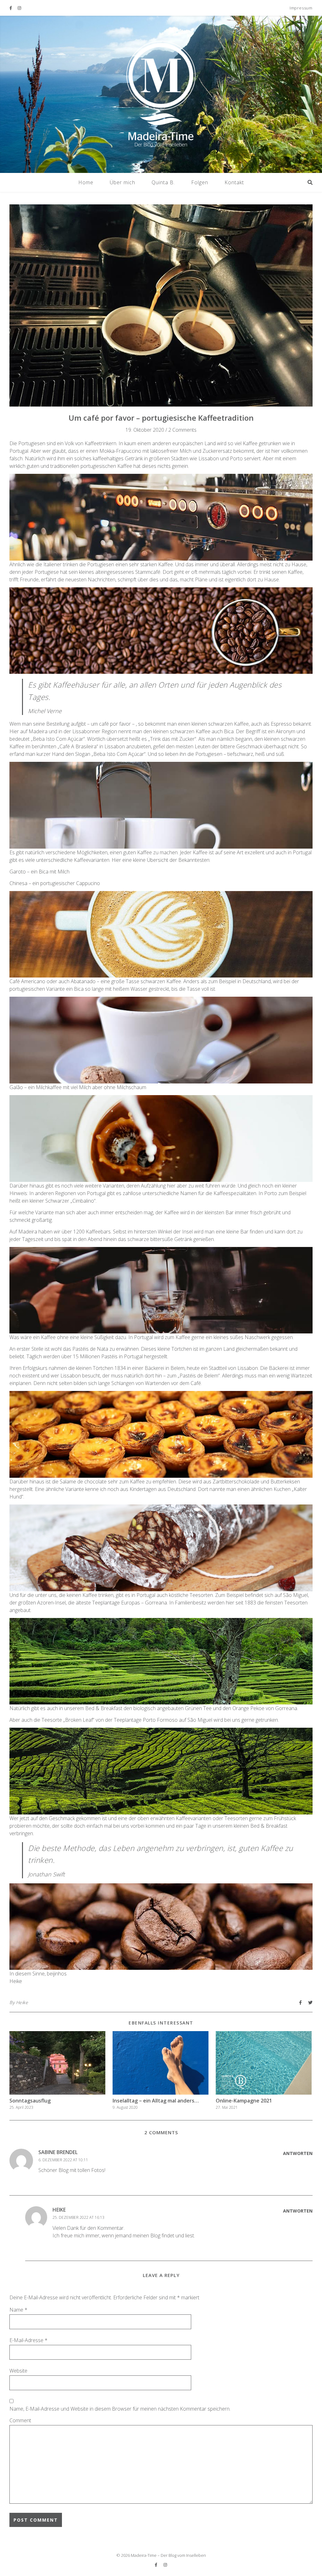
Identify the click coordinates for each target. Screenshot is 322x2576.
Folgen (200, 182)
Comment (20, 2420)
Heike (22, 2002)
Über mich (122, 182)
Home (86, 182)
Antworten (298, 2153)
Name (18, 2310)
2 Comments (182, 430)
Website (18, 2371)
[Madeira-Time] (161, 94)
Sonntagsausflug (30, 2101)
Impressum (301, 8)
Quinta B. (163, 182)
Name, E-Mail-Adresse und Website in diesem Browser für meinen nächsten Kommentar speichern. (120, 2409)
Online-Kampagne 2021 (244, 2101)
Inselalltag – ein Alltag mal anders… (156, 2101)
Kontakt (234, 182)
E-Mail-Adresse (28, 2340)
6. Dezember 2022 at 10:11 (63, 2160)
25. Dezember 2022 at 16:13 (78, 2217)
